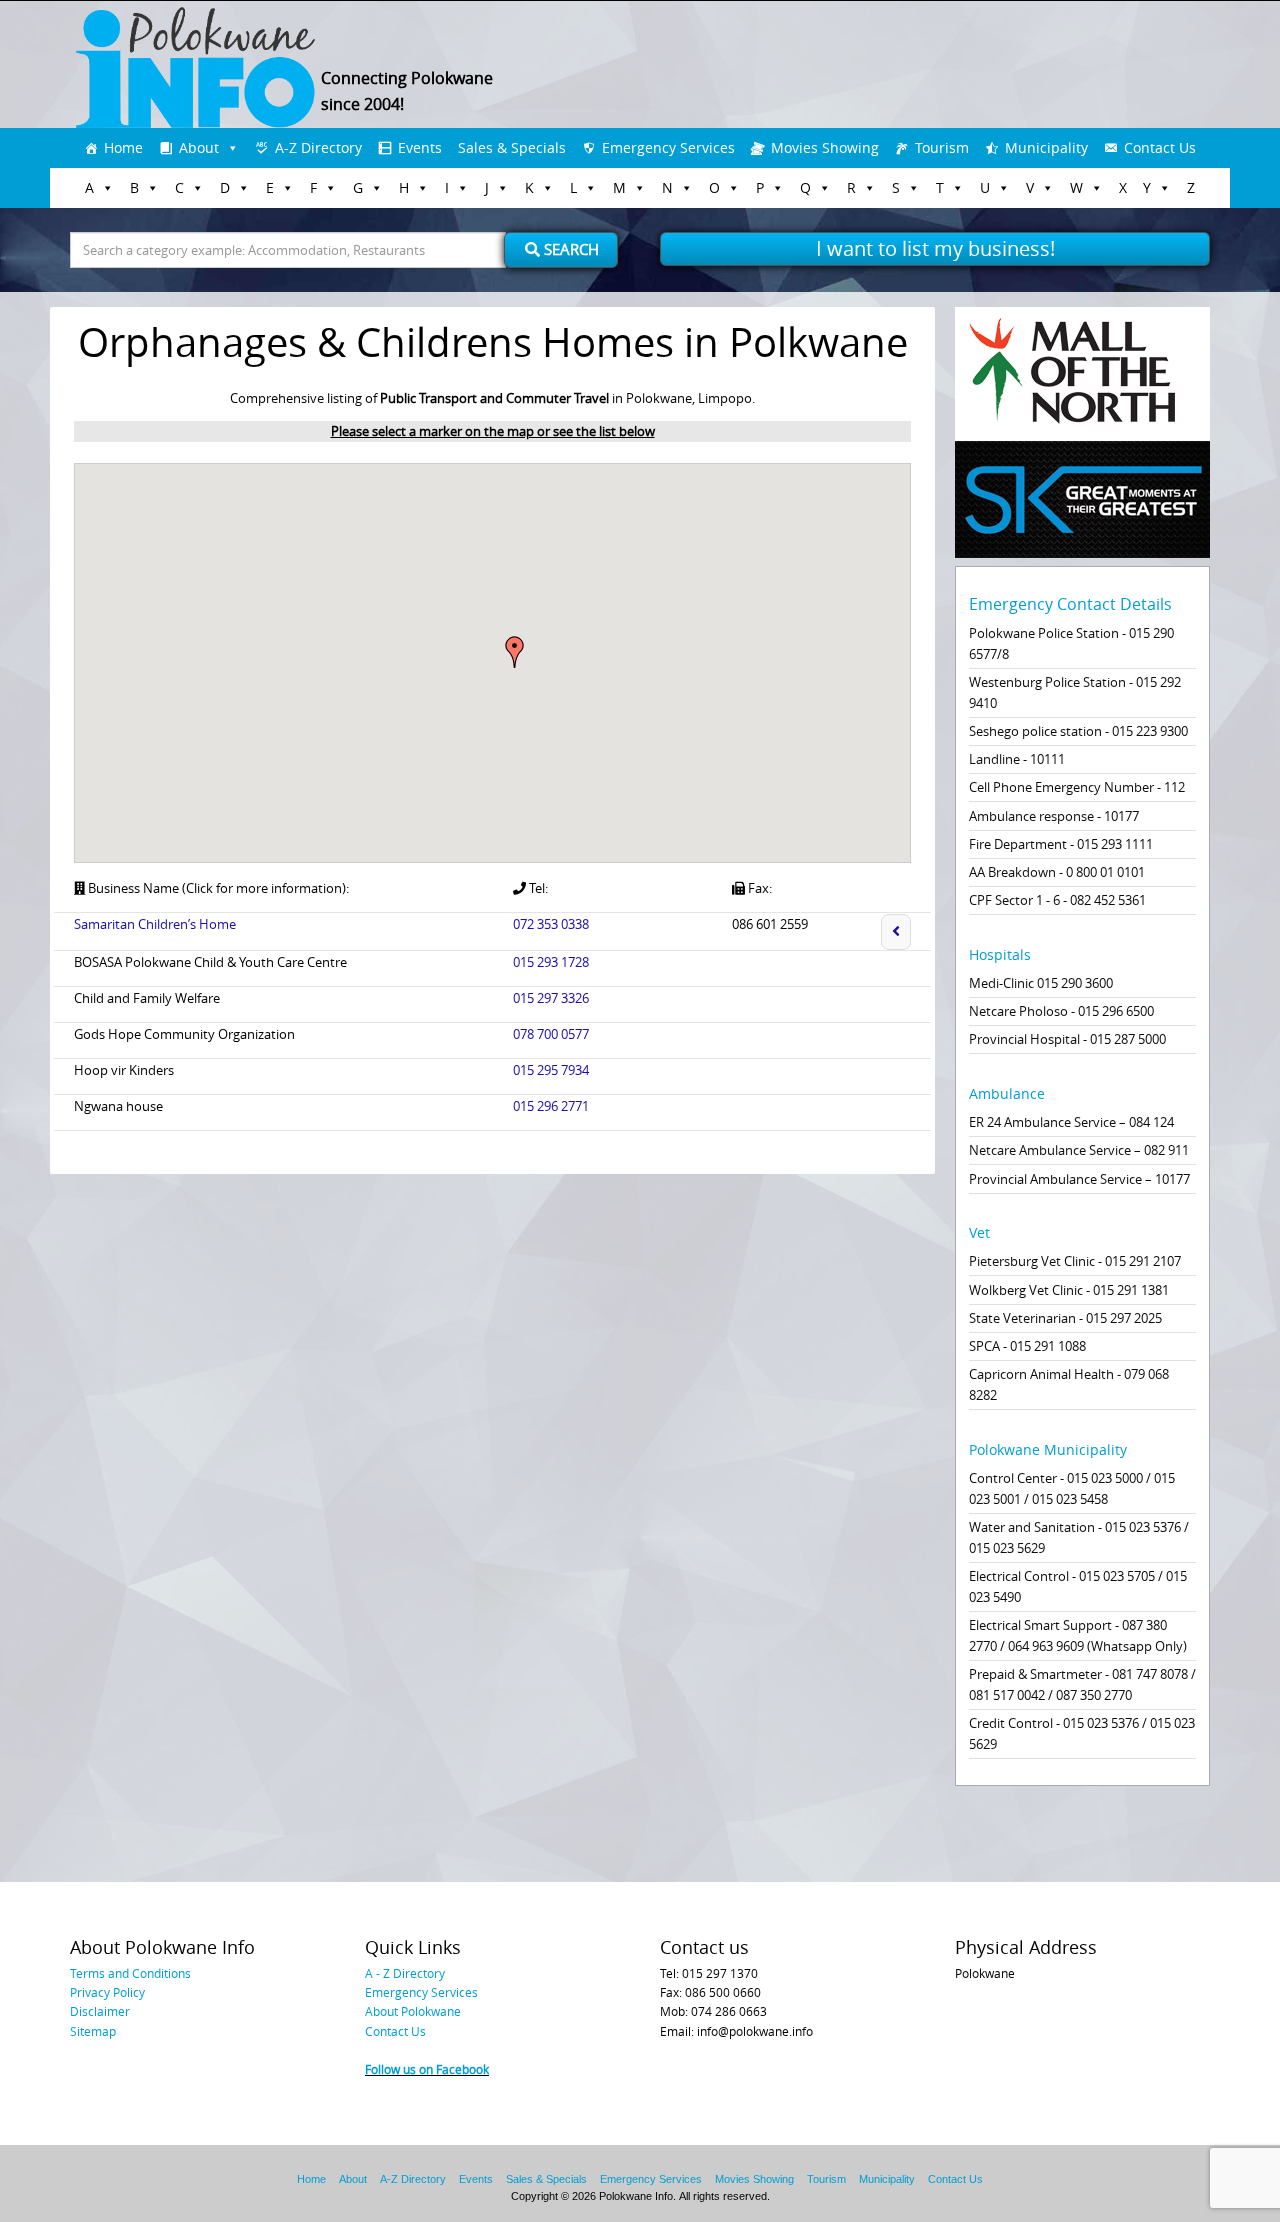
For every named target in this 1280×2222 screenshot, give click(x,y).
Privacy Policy (107, 1992)
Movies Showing (825, 147)
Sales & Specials (512, 147)
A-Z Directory (318, 147)
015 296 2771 (551, 1106)
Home (123, 147)
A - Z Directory (405, 1973)
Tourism (942, 147)
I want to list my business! (935, 248)
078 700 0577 (551, 1034)
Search (569, 249)
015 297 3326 (551, 998)
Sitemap (93, 2031)
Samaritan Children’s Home (155, 924)
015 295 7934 (551, 1070)
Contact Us (1160, 147)
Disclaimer (100, 2011)
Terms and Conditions (130, 1973)
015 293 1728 (551, 962)
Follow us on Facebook (427, 2069)
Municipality (1046, 147)
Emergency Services (668, 147)
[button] (515, 652)
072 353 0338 (551, 924)
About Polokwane (413, 2011)
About (199, 147)
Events (420, 147)
